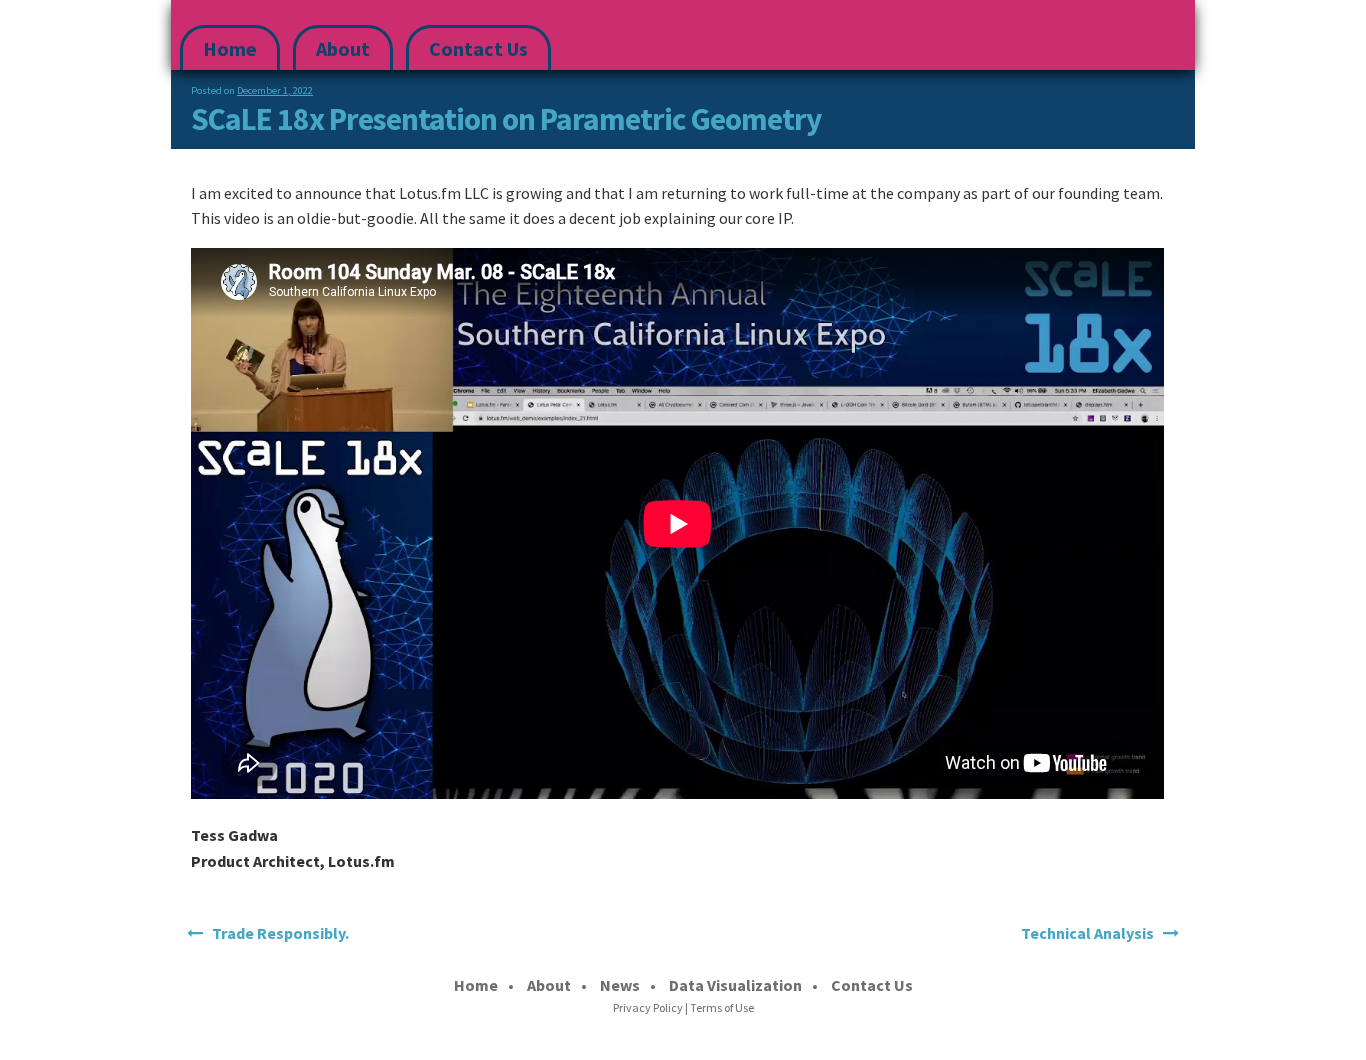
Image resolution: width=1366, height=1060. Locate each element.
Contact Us (478, 48)
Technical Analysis (1087, 933)
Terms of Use (722, 1007)
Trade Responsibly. (280, 933)
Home (230, 48)
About (343, 48)
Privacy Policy (648, 1007)
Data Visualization (735, 985)
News (620, 985)
